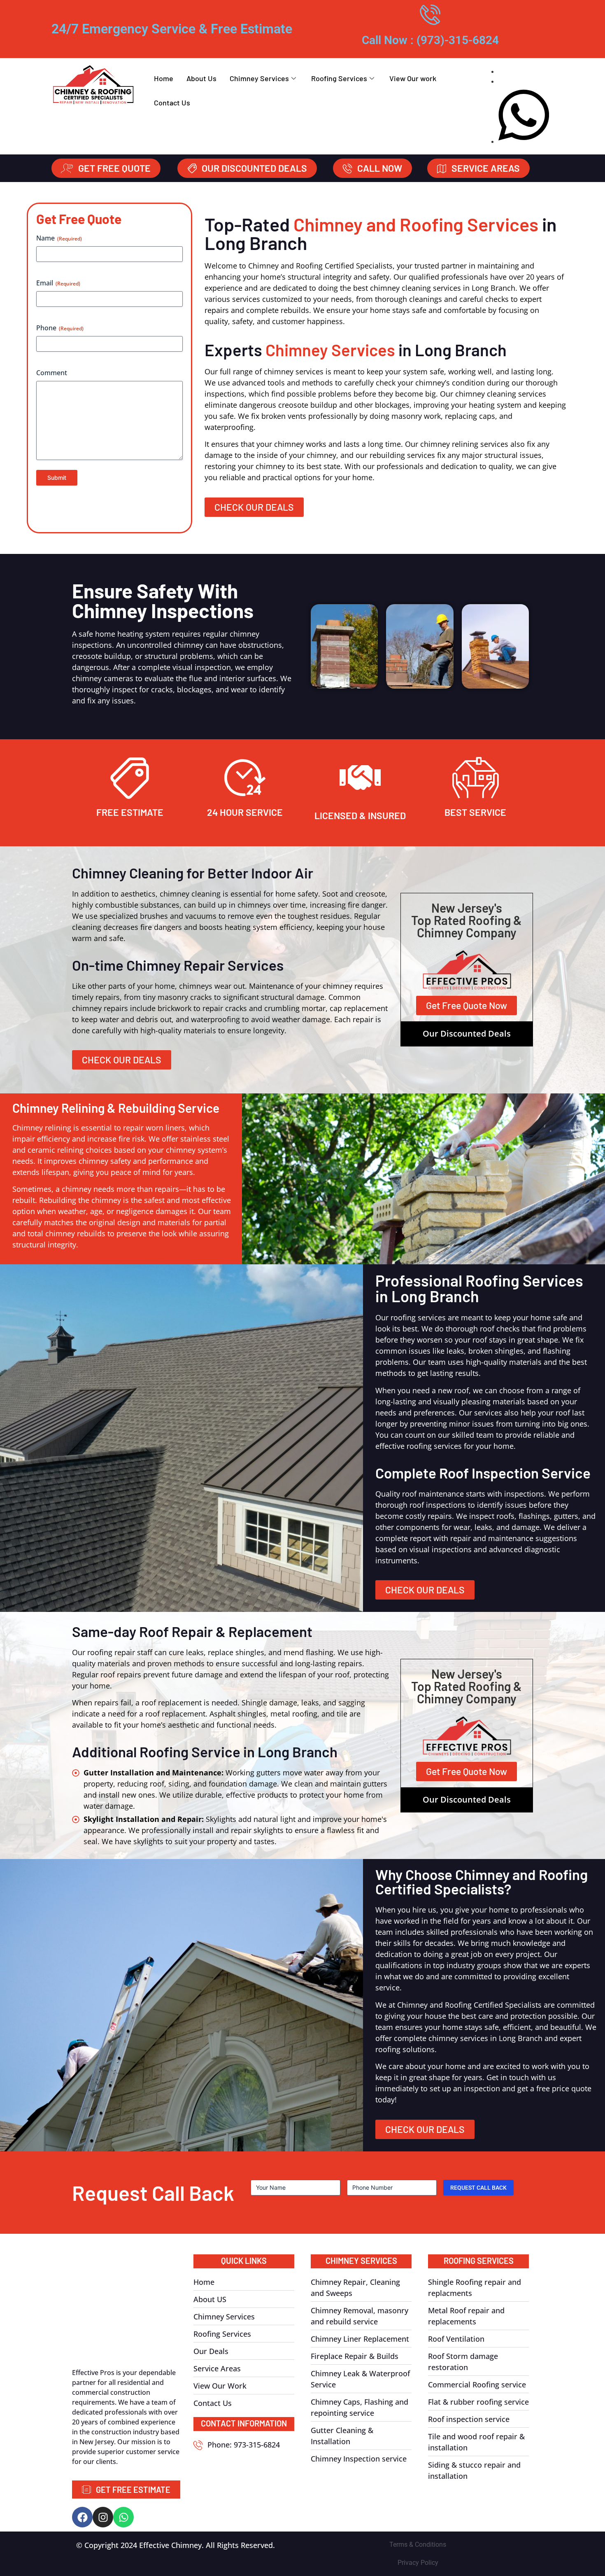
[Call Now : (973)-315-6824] (430, 14)
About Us (201, 78)
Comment (52, 373)
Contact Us (172, 103)
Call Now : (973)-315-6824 (430, 40)
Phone (60, 328)
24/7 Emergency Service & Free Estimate (172, 29)
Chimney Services (259, 78)
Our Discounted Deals (467, 1033)
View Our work (413, 78)
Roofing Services (339, 78)
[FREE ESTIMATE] (130, 778)
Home (164, 78)
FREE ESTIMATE (130, 812)
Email (58, 283)
